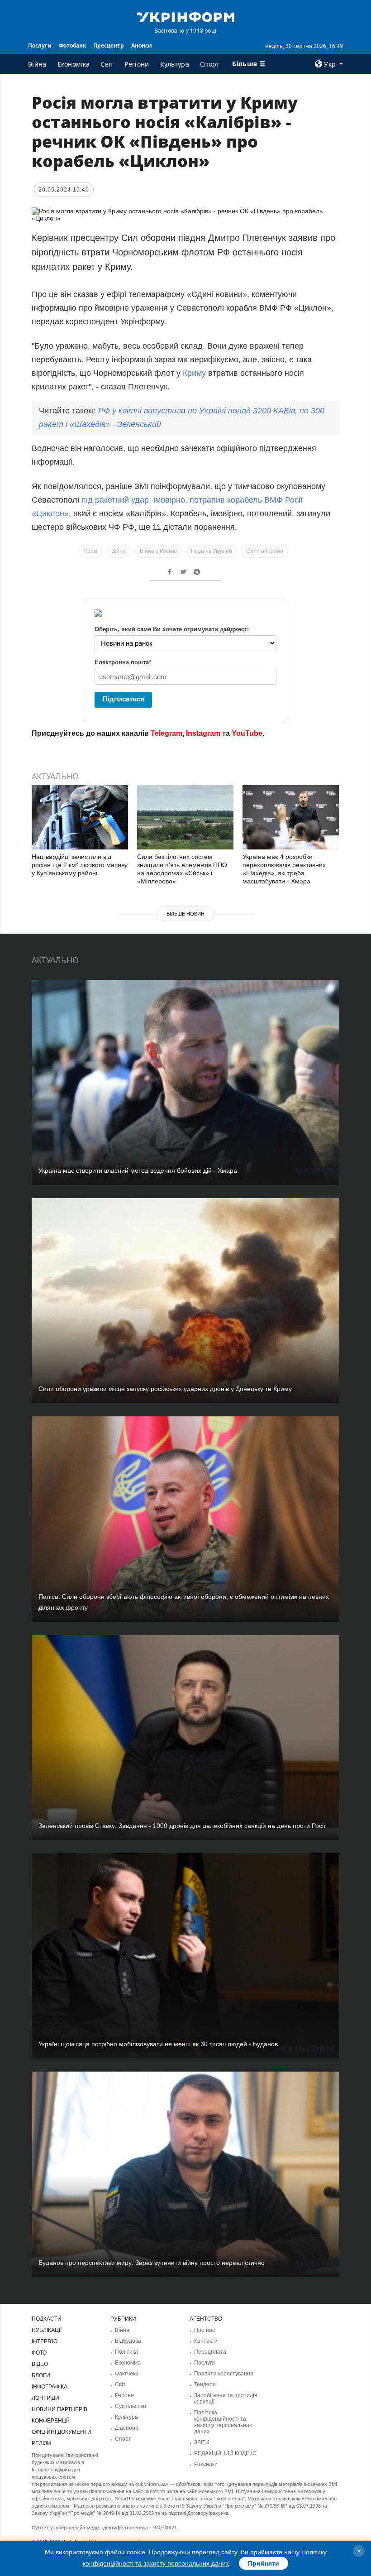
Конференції (50, 2421)
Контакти (206, 2341)
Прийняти (264, 2563)
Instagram (203, 733)
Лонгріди (45, 2398)
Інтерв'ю (45, 2341)
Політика (126, 2352)
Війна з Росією (158, 551)
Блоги (41, 2375)
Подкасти (47, 2319)
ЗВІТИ (202, 2442)
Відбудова (128, 2341)
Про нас (205, 2330)
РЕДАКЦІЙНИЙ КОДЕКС (225, 2453)
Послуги (40, 46)
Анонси (142, 46)
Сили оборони (265, 551)
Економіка (74, 64)
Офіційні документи (62, 2432)
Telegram (166, 733)
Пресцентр (109, 46)
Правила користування (224, 2374)
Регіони (137, 64)
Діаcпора (127, 2428)
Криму (194, 373)
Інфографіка (50, 2387)
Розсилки (206, 2464)
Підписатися (124, 699)
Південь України (212, 551)
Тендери (205, 2384)
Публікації (47, 2330)
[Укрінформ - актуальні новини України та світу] (185, 16)
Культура (175, 64)
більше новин (185, 914)
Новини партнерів (59, 2409)
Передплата (210, 2352)
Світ (107, 64)
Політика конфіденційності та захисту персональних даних (223, 2422)
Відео (40, 2364)
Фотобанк (72, 46)
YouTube (247, 733)
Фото (39, 2353)
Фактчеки (127, 2374)
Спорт (210, 64)
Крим (91, 551)
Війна (37, 64)
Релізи (41, 2443)
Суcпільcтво (131, 2406)
